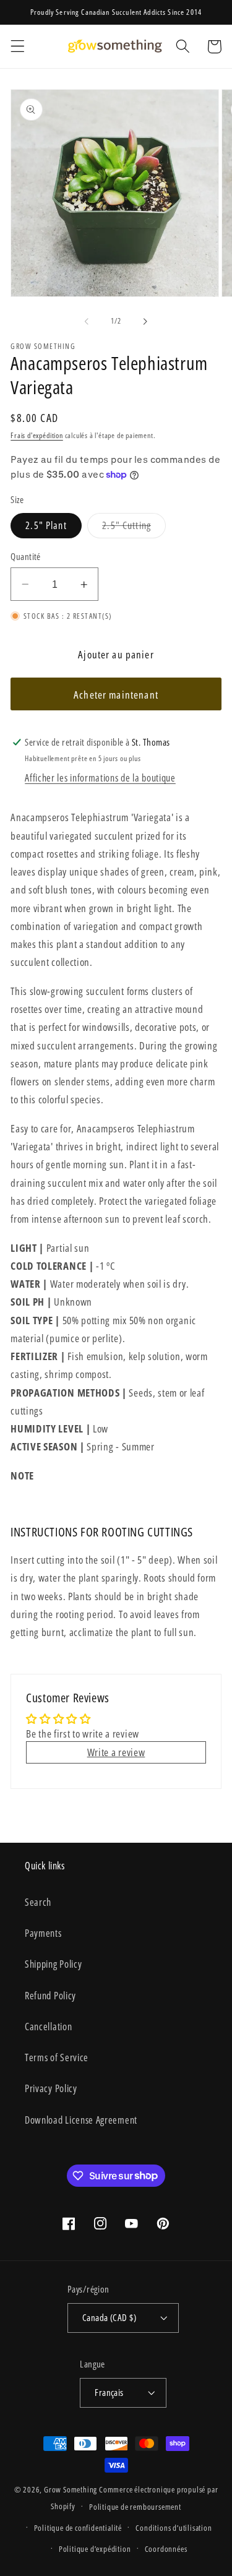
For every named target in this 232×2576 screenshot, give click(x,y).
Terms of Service (57, 2057)
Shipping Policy (53, 1964)
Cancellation (48, 2027)
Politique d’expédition (95, 2549)
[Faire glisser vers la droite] (145, 322)
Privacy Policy (51, 2088)
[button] (18, 47)
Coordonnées (166, 2549)
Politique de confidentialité (78, 2528)
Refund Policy (50, 1996)
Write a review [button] (116, 1752)
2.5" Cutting (134, 528)
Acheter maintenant (116, 695)
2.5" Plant (46, 525)
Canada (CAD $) (109, 2317)
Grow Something (71, 2489)
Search (38, 1902)
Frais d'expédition (37, 435)
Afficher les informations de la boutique (100, 778)
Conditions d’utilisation (174, 2528)
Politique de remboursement (135, 2507)
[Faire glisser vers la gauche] (87, 322)
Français (109, 2392)
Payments (43, 1933)
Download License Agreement (81, 2120)
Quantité (26, 556)
